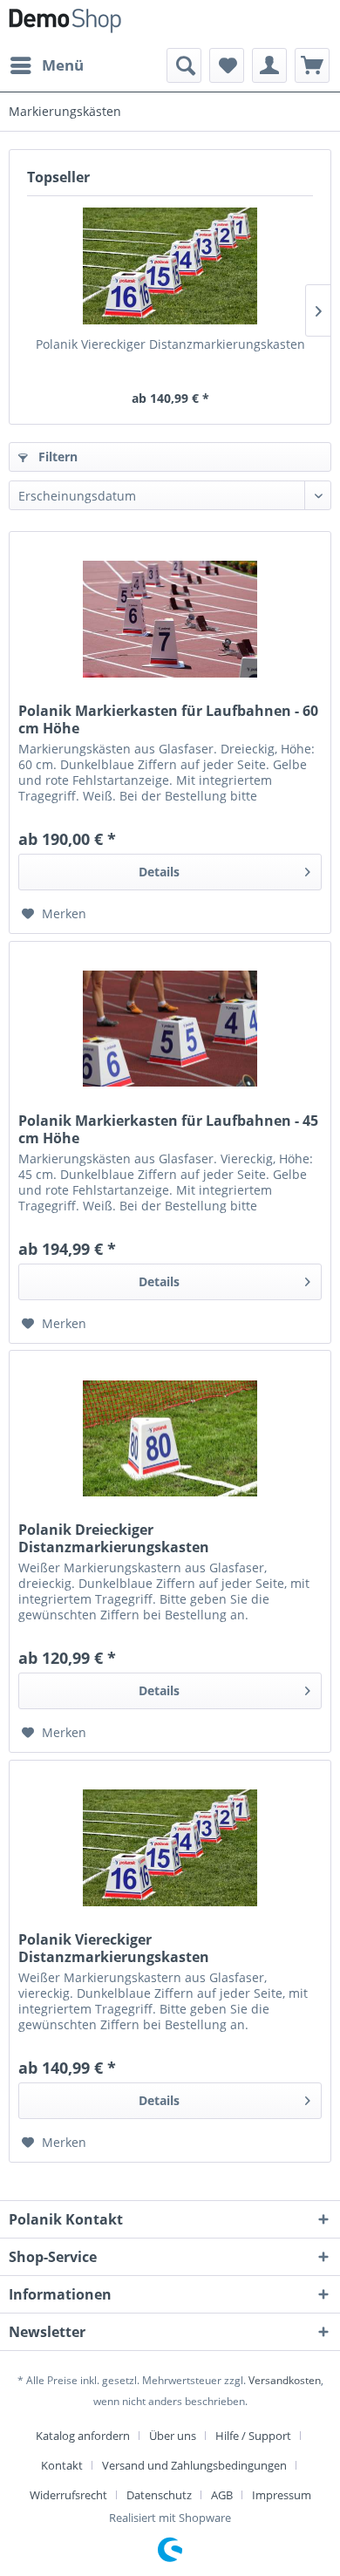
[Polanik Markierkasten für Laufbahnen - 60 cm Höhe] (170, 619)
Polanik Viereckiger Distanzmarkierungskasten (170, 344)
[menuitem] (46, 65)
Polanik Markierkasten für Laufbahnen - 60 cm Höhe (168, 719)
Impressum (282, 2495)
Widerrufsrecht (68, 2495)
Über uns (173, 2436)
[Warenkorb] (312, 65)
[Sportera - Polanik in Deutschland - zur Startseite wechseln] (65, 24)
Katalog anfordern (83, 2436)
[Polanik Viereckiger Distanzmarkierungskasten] (170, 266)
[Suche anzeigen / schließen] (184, 65)
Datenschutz (159, 2495)
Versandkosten (285, 2380)
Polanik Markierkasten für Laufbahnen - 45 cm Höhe (168, 1129)
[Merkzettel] (227, 65)
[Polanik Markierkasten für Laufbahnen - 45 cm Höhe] (170, 1029)
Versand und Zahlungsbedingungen (194, 2465)
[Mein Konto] (269, 65)
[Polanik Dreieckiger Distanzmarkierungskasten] (170, 1438)
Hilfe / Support (253, 2436)
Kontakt (62, 2465)
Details (159, 872)
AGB (222, 2495)
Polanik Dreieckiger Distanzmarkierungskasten (114, 1538)
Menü (63, 65)
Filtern (56, 457)
